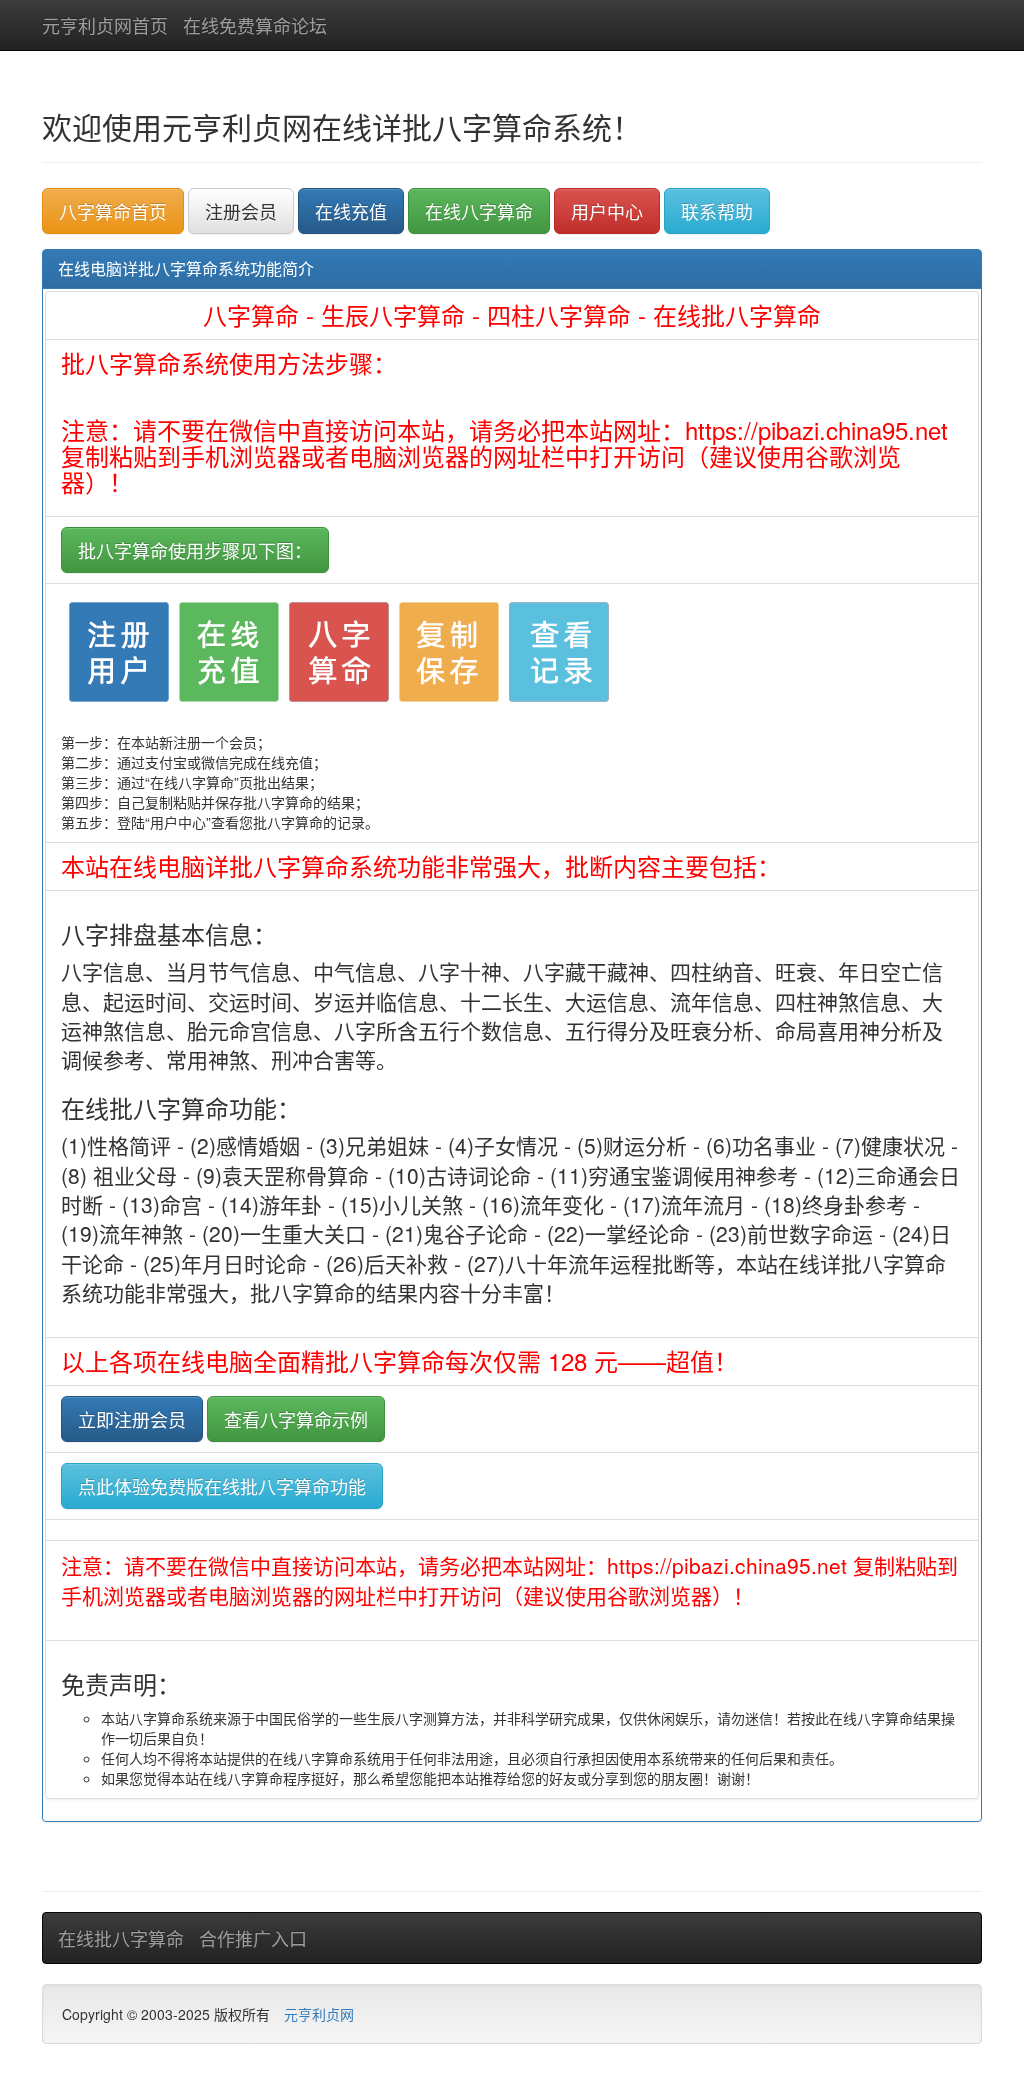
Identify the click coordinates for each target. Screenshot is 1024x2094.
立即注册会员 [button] (132, 1419)
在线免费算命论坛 (255, 25)
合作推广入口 (253, 1938)
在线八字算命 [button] (479, 211)
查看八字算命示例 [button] (296, 1419)
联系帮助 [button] (717, 211)
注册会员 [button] (241, 211)
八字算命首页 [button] (113, 211)
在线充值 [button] (351, 211)
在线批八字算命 (121, 1938)
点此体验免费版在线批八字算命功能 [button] (222, 1486)
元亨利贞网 (319, 2014)
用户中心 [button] (607, 211)
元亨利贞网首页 (105, 25)
